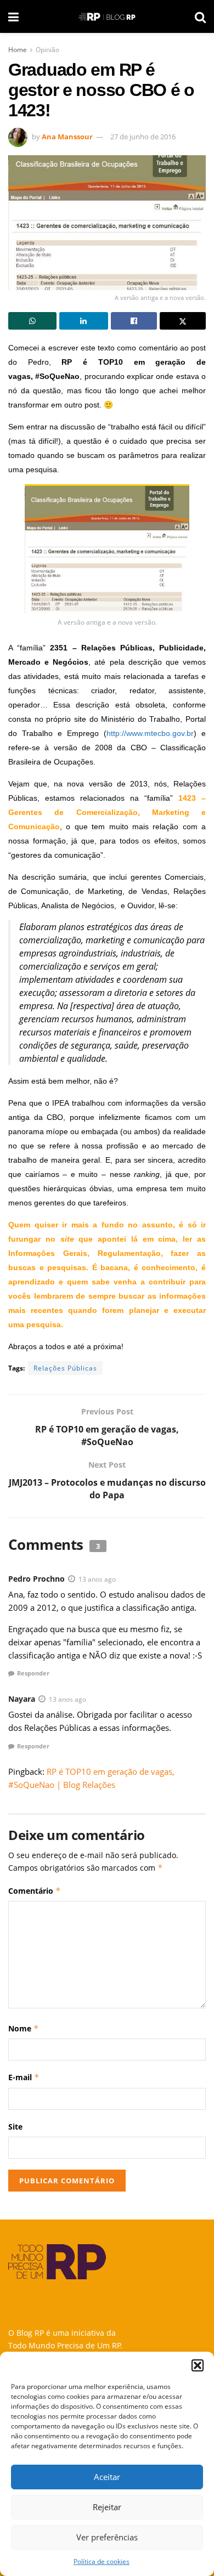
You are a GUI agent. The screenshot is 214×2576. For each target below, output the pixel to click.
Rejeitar (107, 2507)
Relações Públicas (65, 1368)
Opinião (47, 50)
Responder (33, 1673)
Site (15, 2127)
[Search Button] (200, 16)
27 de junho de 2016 (143, 137)
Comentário (35, 1891)
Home (18, 50)
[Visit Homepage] (107, 17)
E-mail (24, 2077)
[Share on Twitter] (183, 321)
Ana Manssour (67, 137)
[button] (198, 2365)
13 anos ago (97, 1579)
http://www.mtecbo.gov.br (150, 733)
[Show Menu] (13, 16)
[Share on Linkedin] (83, 321)
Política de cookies (102, 2561)
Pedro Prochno (36, 1579)
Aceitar (107, 2477)
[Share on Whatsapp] (32, 321)
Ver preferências (107, 2537)
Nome (24, 2028)
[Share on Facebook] (134, 321)
